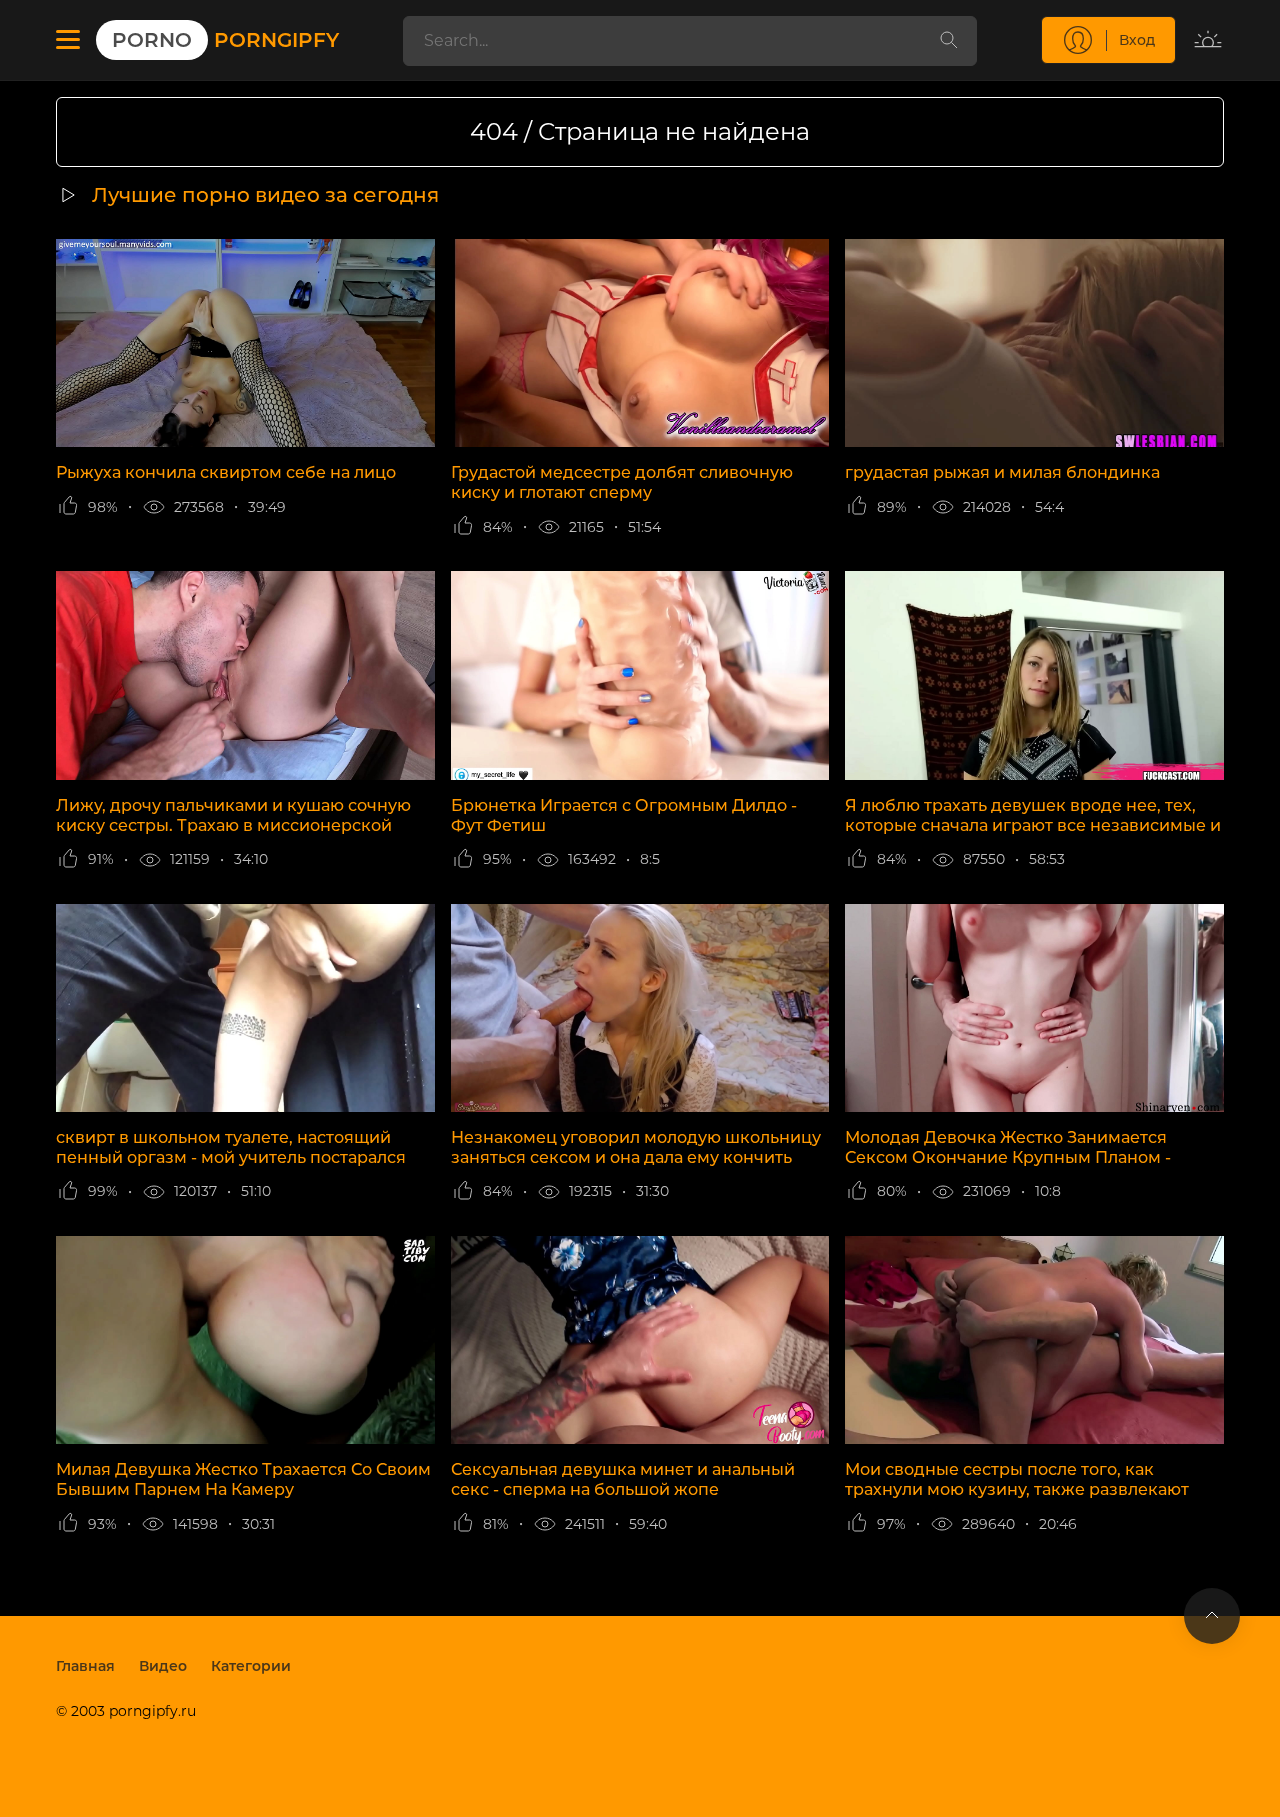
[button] (68, 40)
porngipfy (225, 40)
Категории (251, 1666)
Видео (163, 1666)
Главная (85, 1666)
